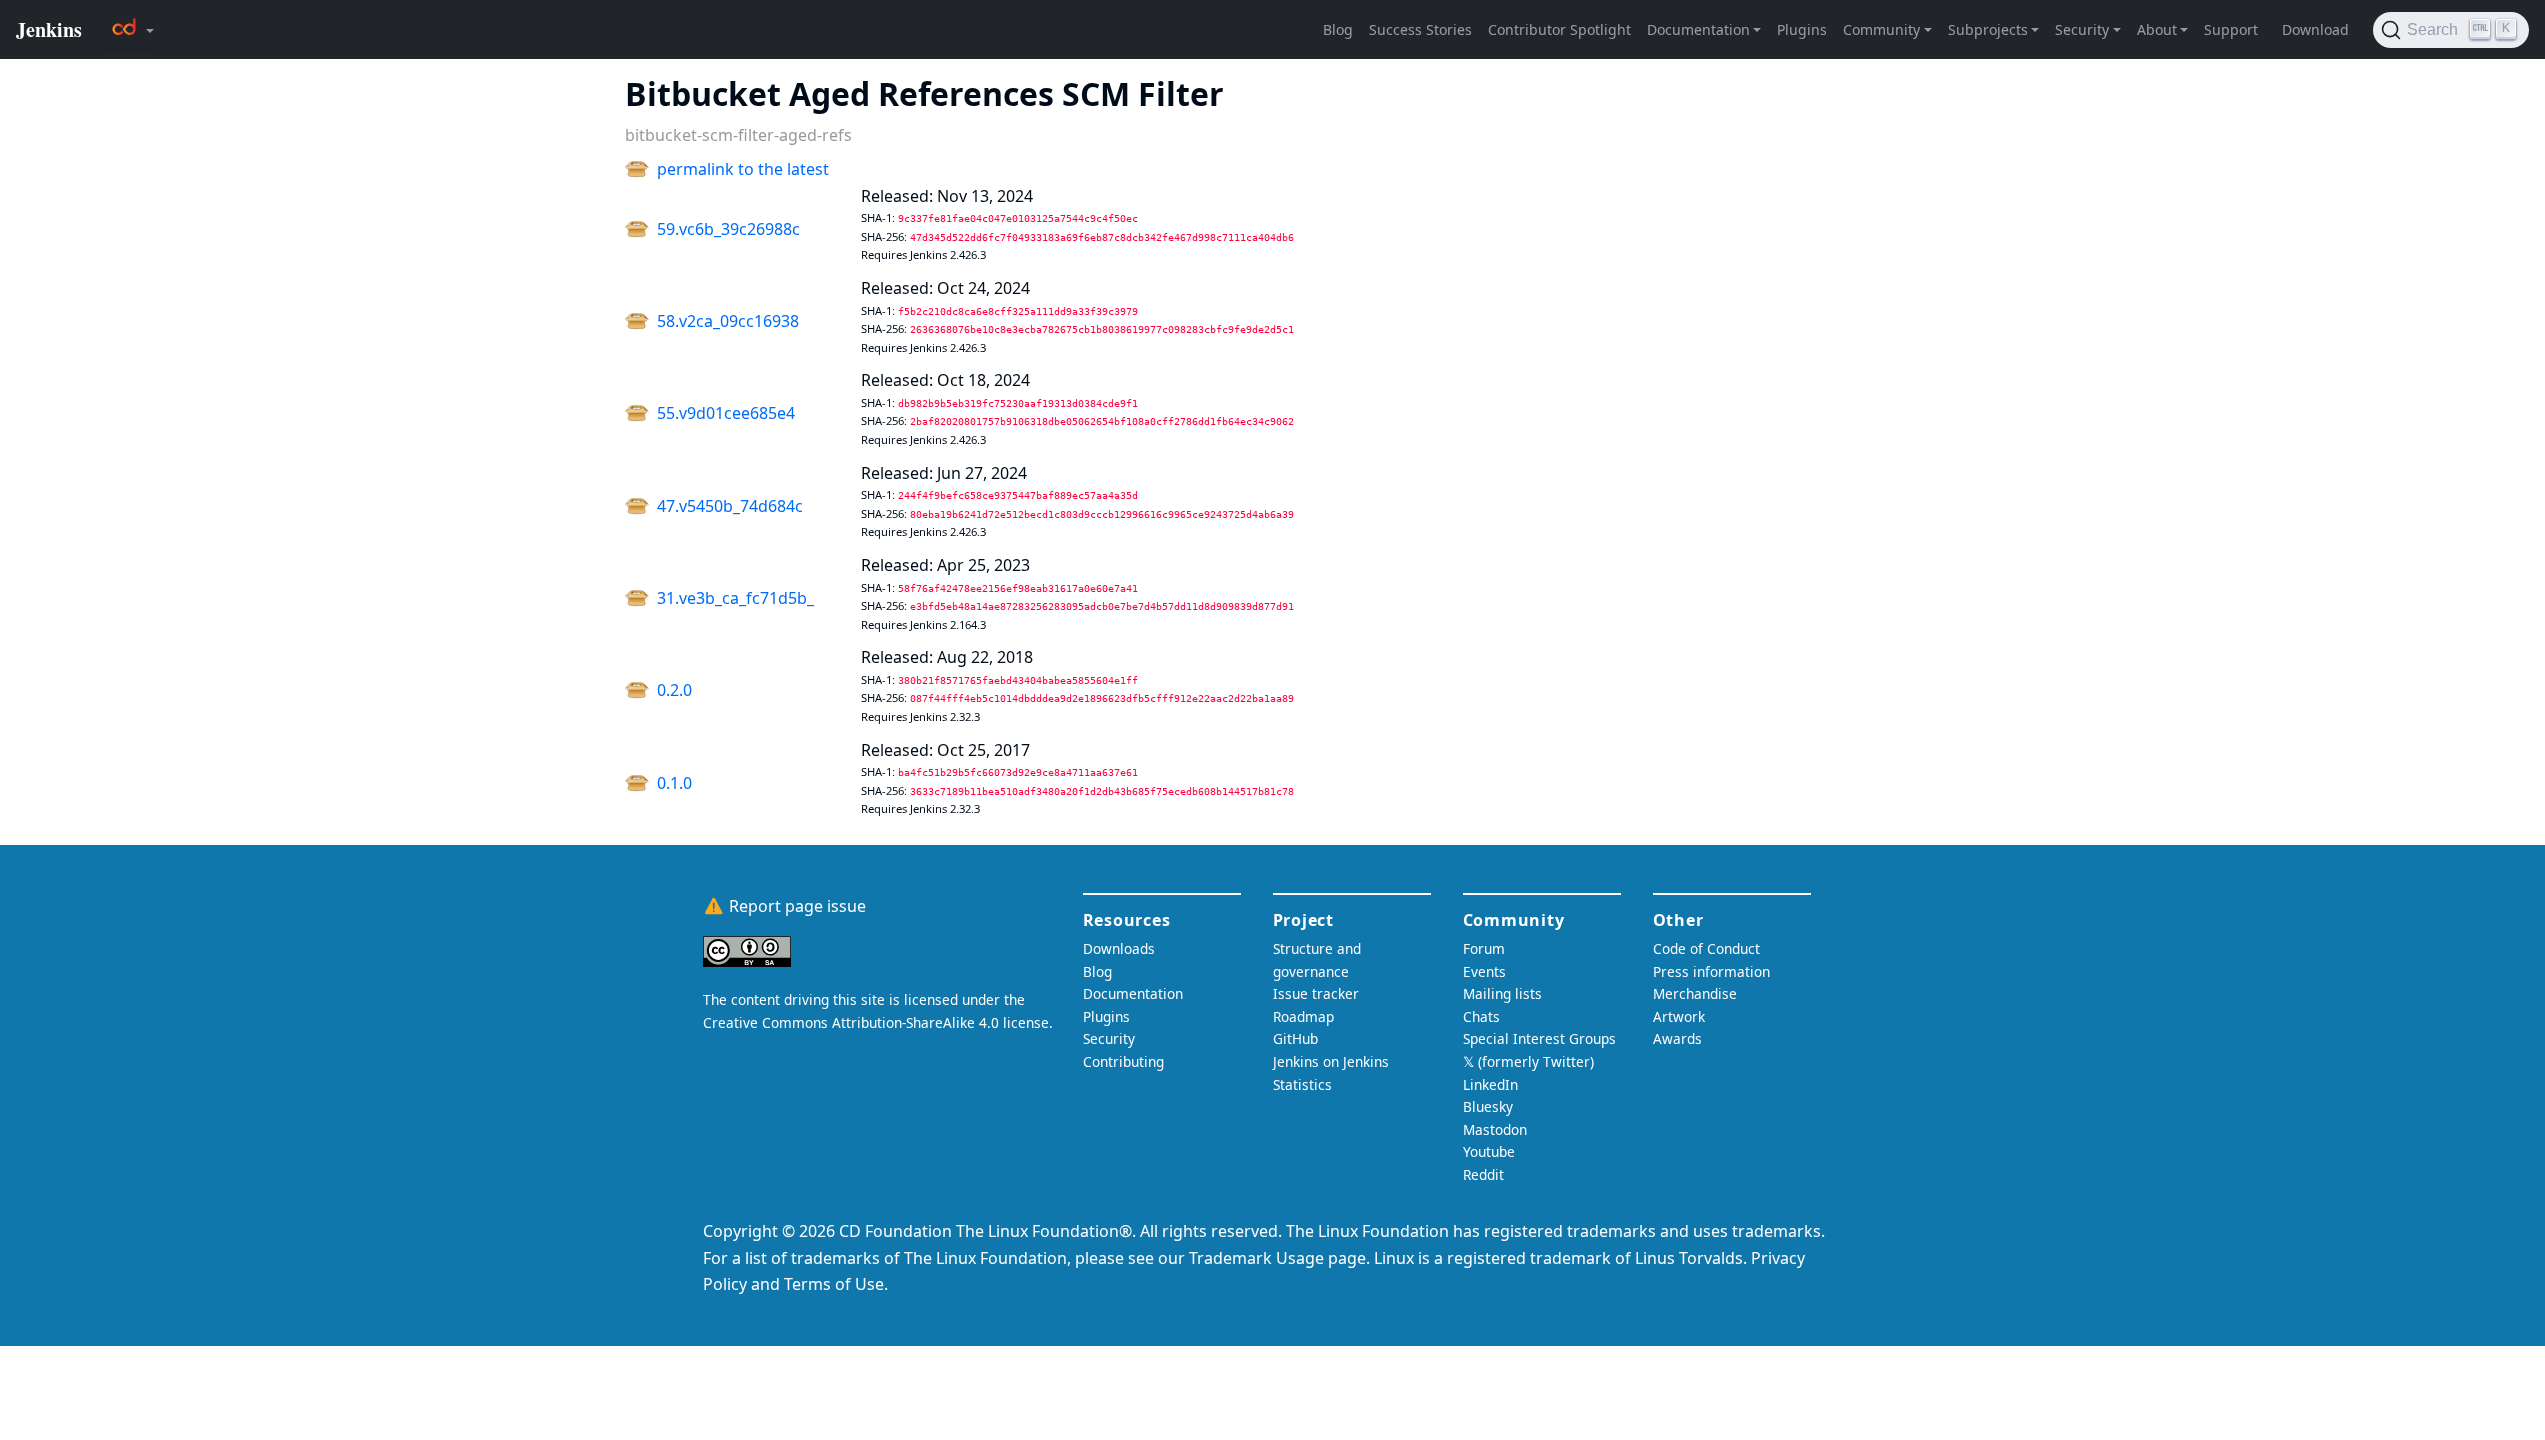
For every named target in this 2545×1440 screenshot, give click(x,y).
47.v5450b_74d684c (730, 506)
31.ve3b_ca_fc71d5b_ (735, 598)
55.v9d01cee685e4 (726, 413)
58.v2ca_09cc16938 (728, 321)
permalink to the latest (743, 169)
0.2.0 (674, 690)
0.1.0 (674, 783)
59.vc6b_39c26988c (728, 229)
